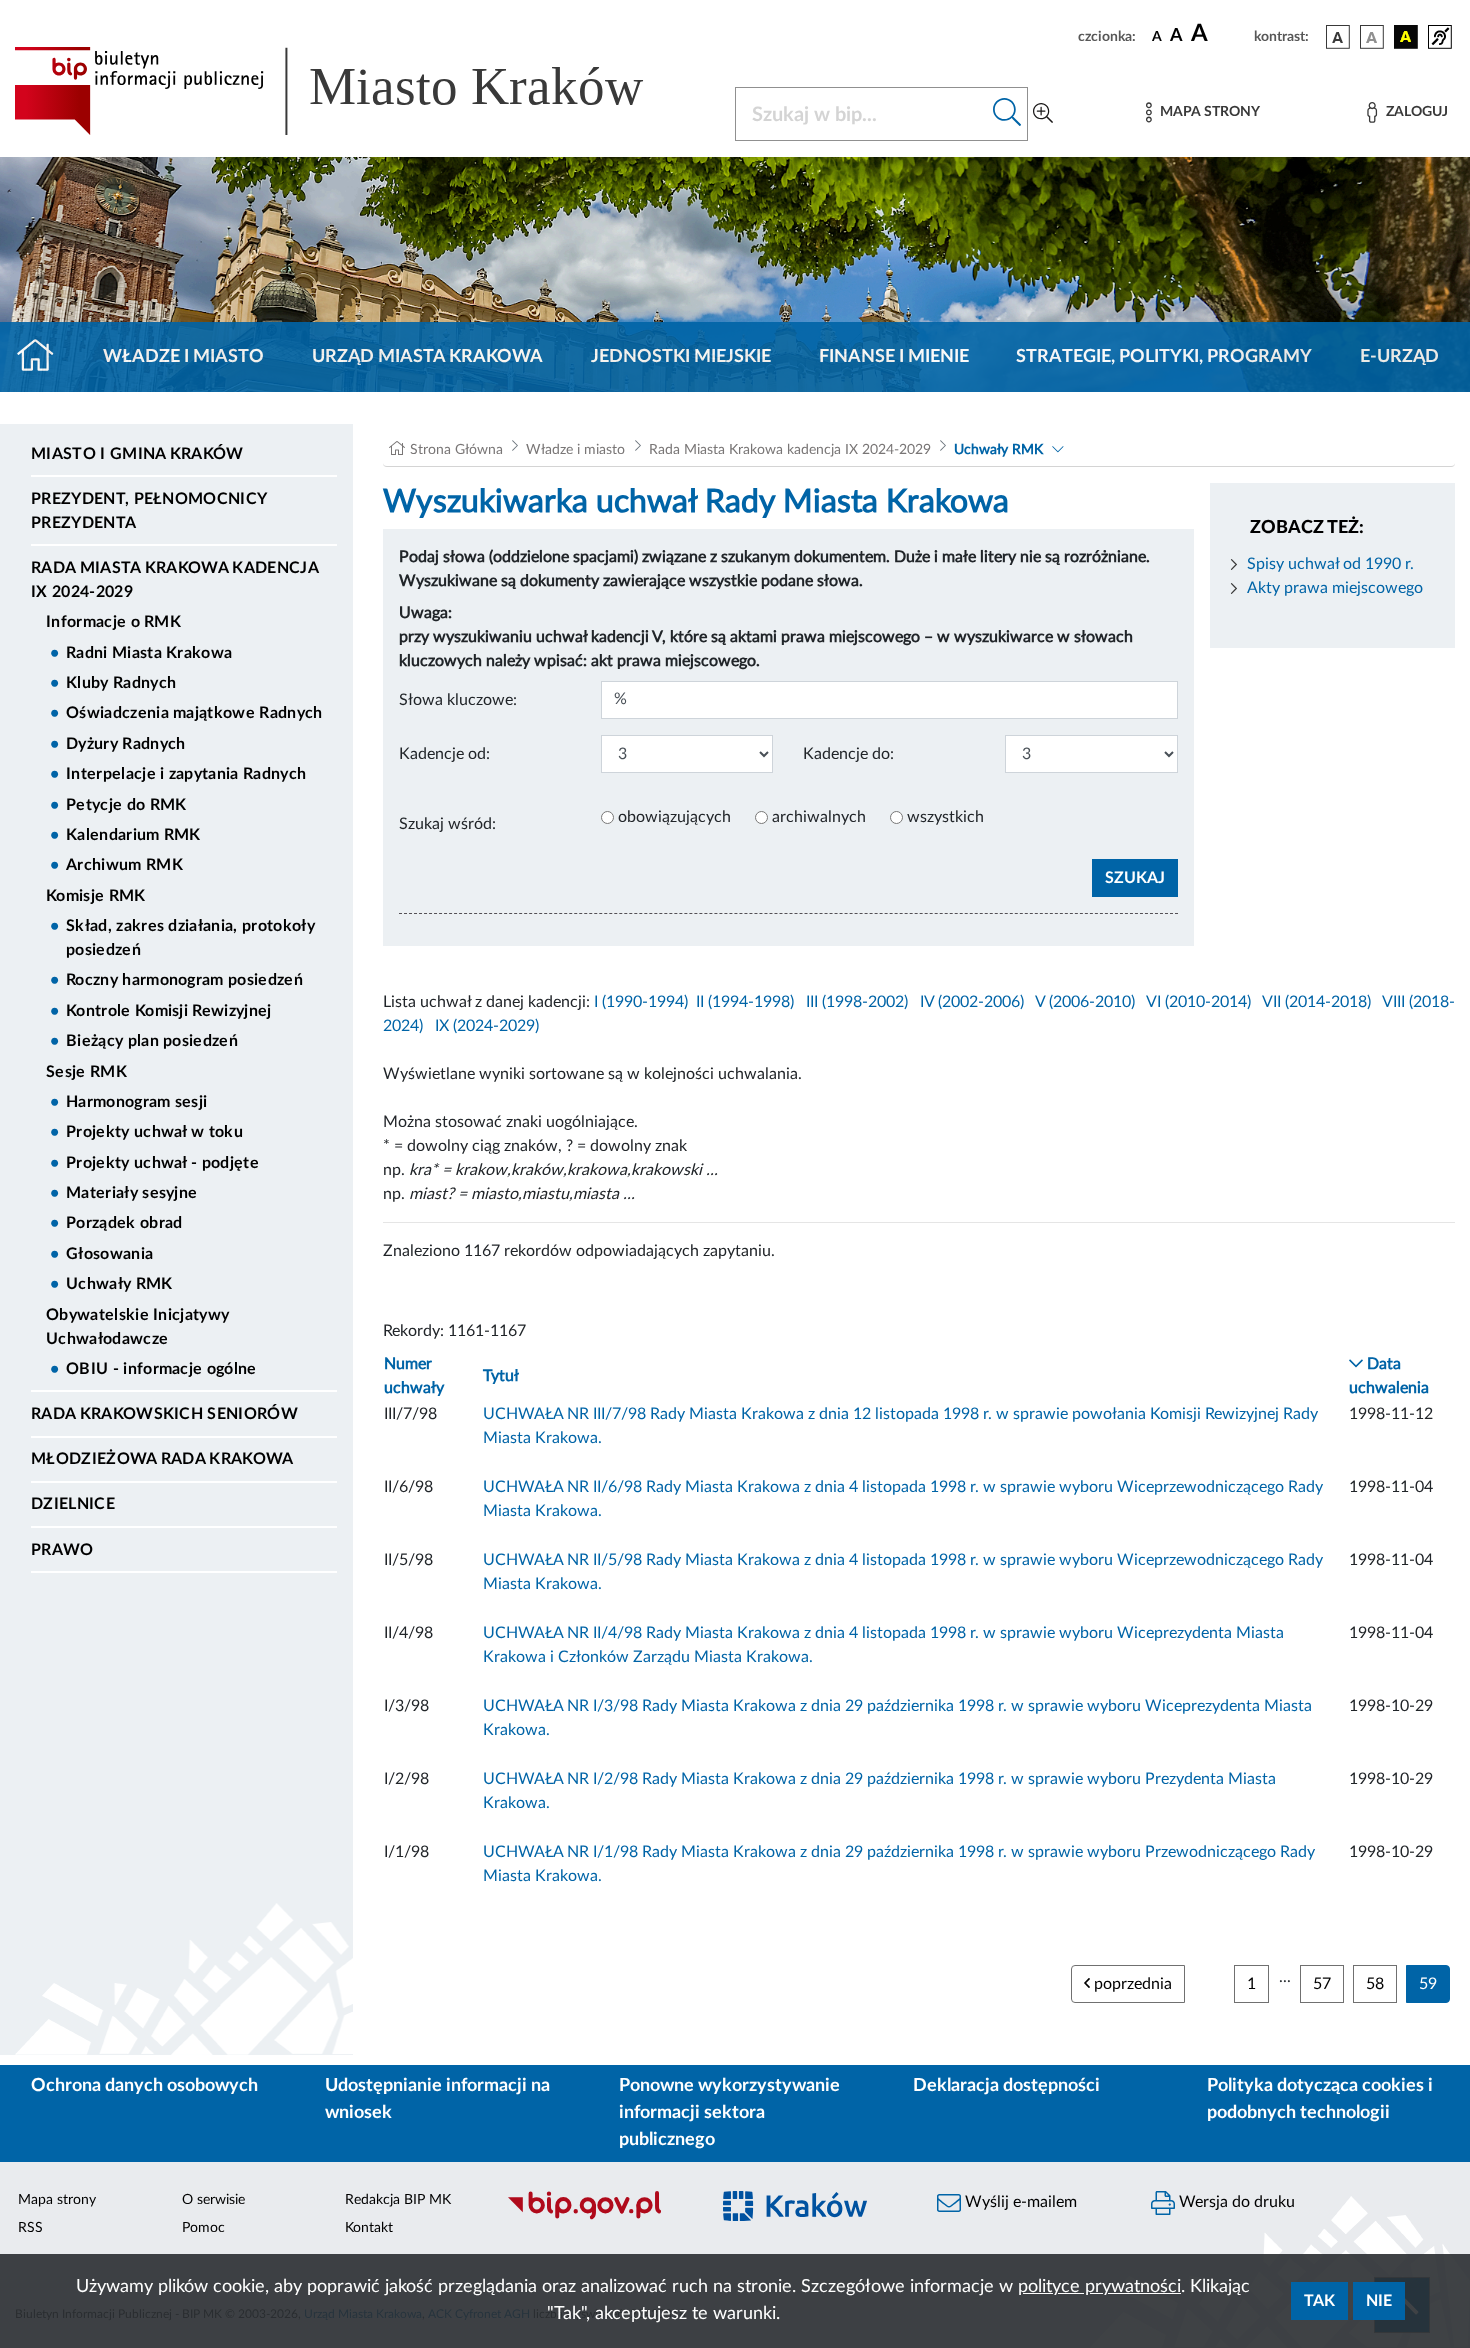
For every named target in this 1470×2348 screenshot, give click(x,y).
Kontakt (369, 2228)
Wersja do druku (1235, 2202)
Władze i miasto (183, 357)
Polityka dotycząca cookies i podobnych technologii (1320, 2099)
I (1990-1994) (641, 1002)
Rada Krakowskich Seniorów (164, 1414)
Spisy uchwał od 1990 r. (1330, 564)
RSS (30, 2228)
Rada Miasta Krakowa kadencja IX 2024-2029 (174, 580)
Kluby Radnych (121, 683)
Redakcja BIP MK (398, 2200)
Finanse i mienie (894, 357)
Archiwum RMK (124, 865)
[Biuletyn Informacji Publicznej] (597, 2217)
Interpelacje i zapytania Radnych (186, 774)
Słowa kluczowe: (458, 700)
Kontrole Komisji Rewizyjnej (169, 1011)
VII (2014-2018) (1316, 1002)
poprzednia (1131, 1984)
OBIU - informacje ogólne (161, 1369)
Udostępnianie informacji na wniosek (437, 2099)
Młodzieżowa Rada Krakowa (162, 1459)
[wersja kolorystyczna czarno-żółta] (1406, 37)
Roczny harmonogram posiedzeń (184, 980)
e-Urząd (1399, 357)
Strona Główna (456, 450)
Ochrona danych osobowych (144, 2086)
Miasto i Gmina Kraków (137, 454)
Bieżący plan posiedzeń (152, 1041)
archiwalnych (819, 817)
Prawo (62, 1550)
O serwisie (213, 2200)
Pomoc (203, 2228)
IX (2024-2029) (487, 1026)
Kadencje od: (444, 754)
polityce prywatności (1099, 2287)
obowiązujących (674, 817)
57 (1322, 1984)
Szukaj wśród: (447, 824)
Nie (1379, 2301)
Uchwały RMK (119, 1284)
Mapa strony (57, 2200)
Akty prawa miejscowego (1335, 588)
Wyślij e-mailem (1019, 2202)
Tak (1319, 2301)
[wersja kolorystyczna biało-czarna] (1372, 37)
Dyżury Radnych (125, 744)
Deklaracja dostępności (1006, 2086)
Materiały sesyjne (131, 1193)
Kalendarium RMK (133, 835)
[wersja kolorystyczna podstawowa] (1338, 37)
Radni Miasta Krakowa (149, 653)
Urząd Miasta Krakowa (427, 357)
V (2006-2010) (1085, 1002)
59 (1428, 1984)
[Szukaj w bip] (1007, 114)
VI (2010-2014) (1198, 1002)
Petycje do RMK (126, 805)
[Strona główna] (43, 357)
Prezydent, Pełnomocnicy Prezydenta (148, 511)
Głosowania (109, 1254)
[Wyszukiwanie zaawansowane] (1043, 114)
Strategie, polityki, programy (1164, 357)
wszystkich (945, 817)
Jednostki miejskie (681, 357)
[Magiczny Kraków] (811, 2217)
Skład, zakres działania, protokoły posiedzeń (190, 938)
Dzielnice (73, 1504)
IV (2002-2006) (972, 1002)
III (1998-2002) (857, 1002)
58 (1375, 1984)
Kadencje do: (848, 754)
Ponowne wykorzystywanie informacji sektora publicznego (729, 2113)
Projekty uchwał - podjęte (162, 1163)
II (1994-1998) (745, 1002)
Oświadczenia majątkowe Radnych (194, 713)
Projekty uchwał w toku (154, 1132)
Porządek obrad (124, 1223)
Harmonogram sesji (136, 1102)
